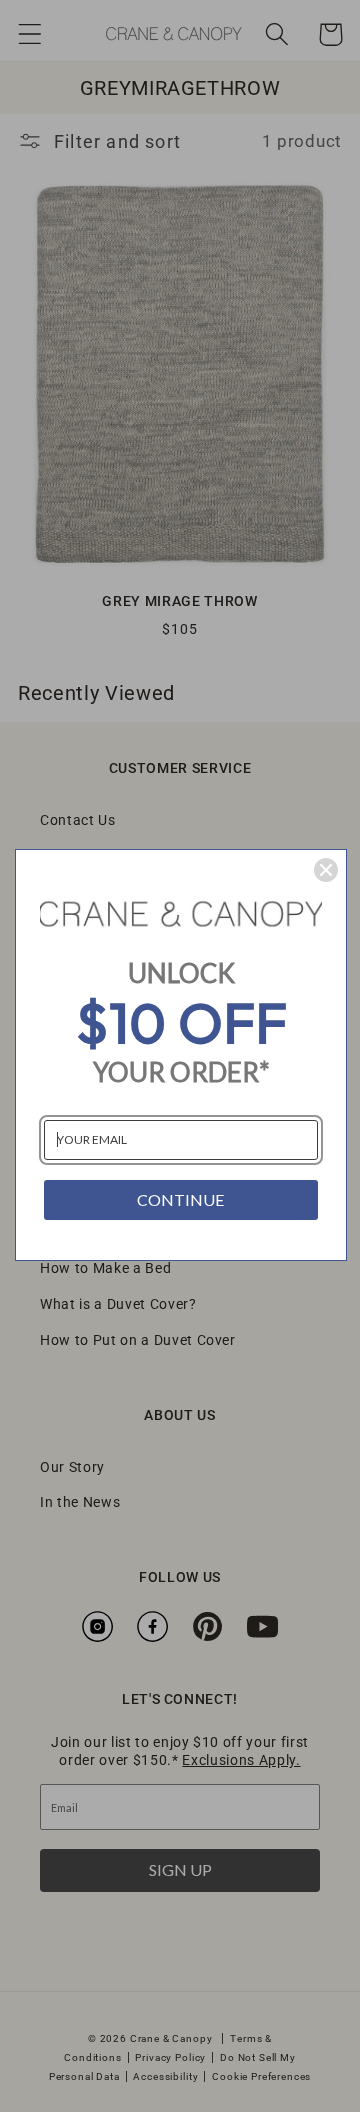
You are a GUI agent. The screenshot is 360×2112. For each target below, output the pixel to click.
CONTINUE (180, 1199)
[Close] (326, 870)
